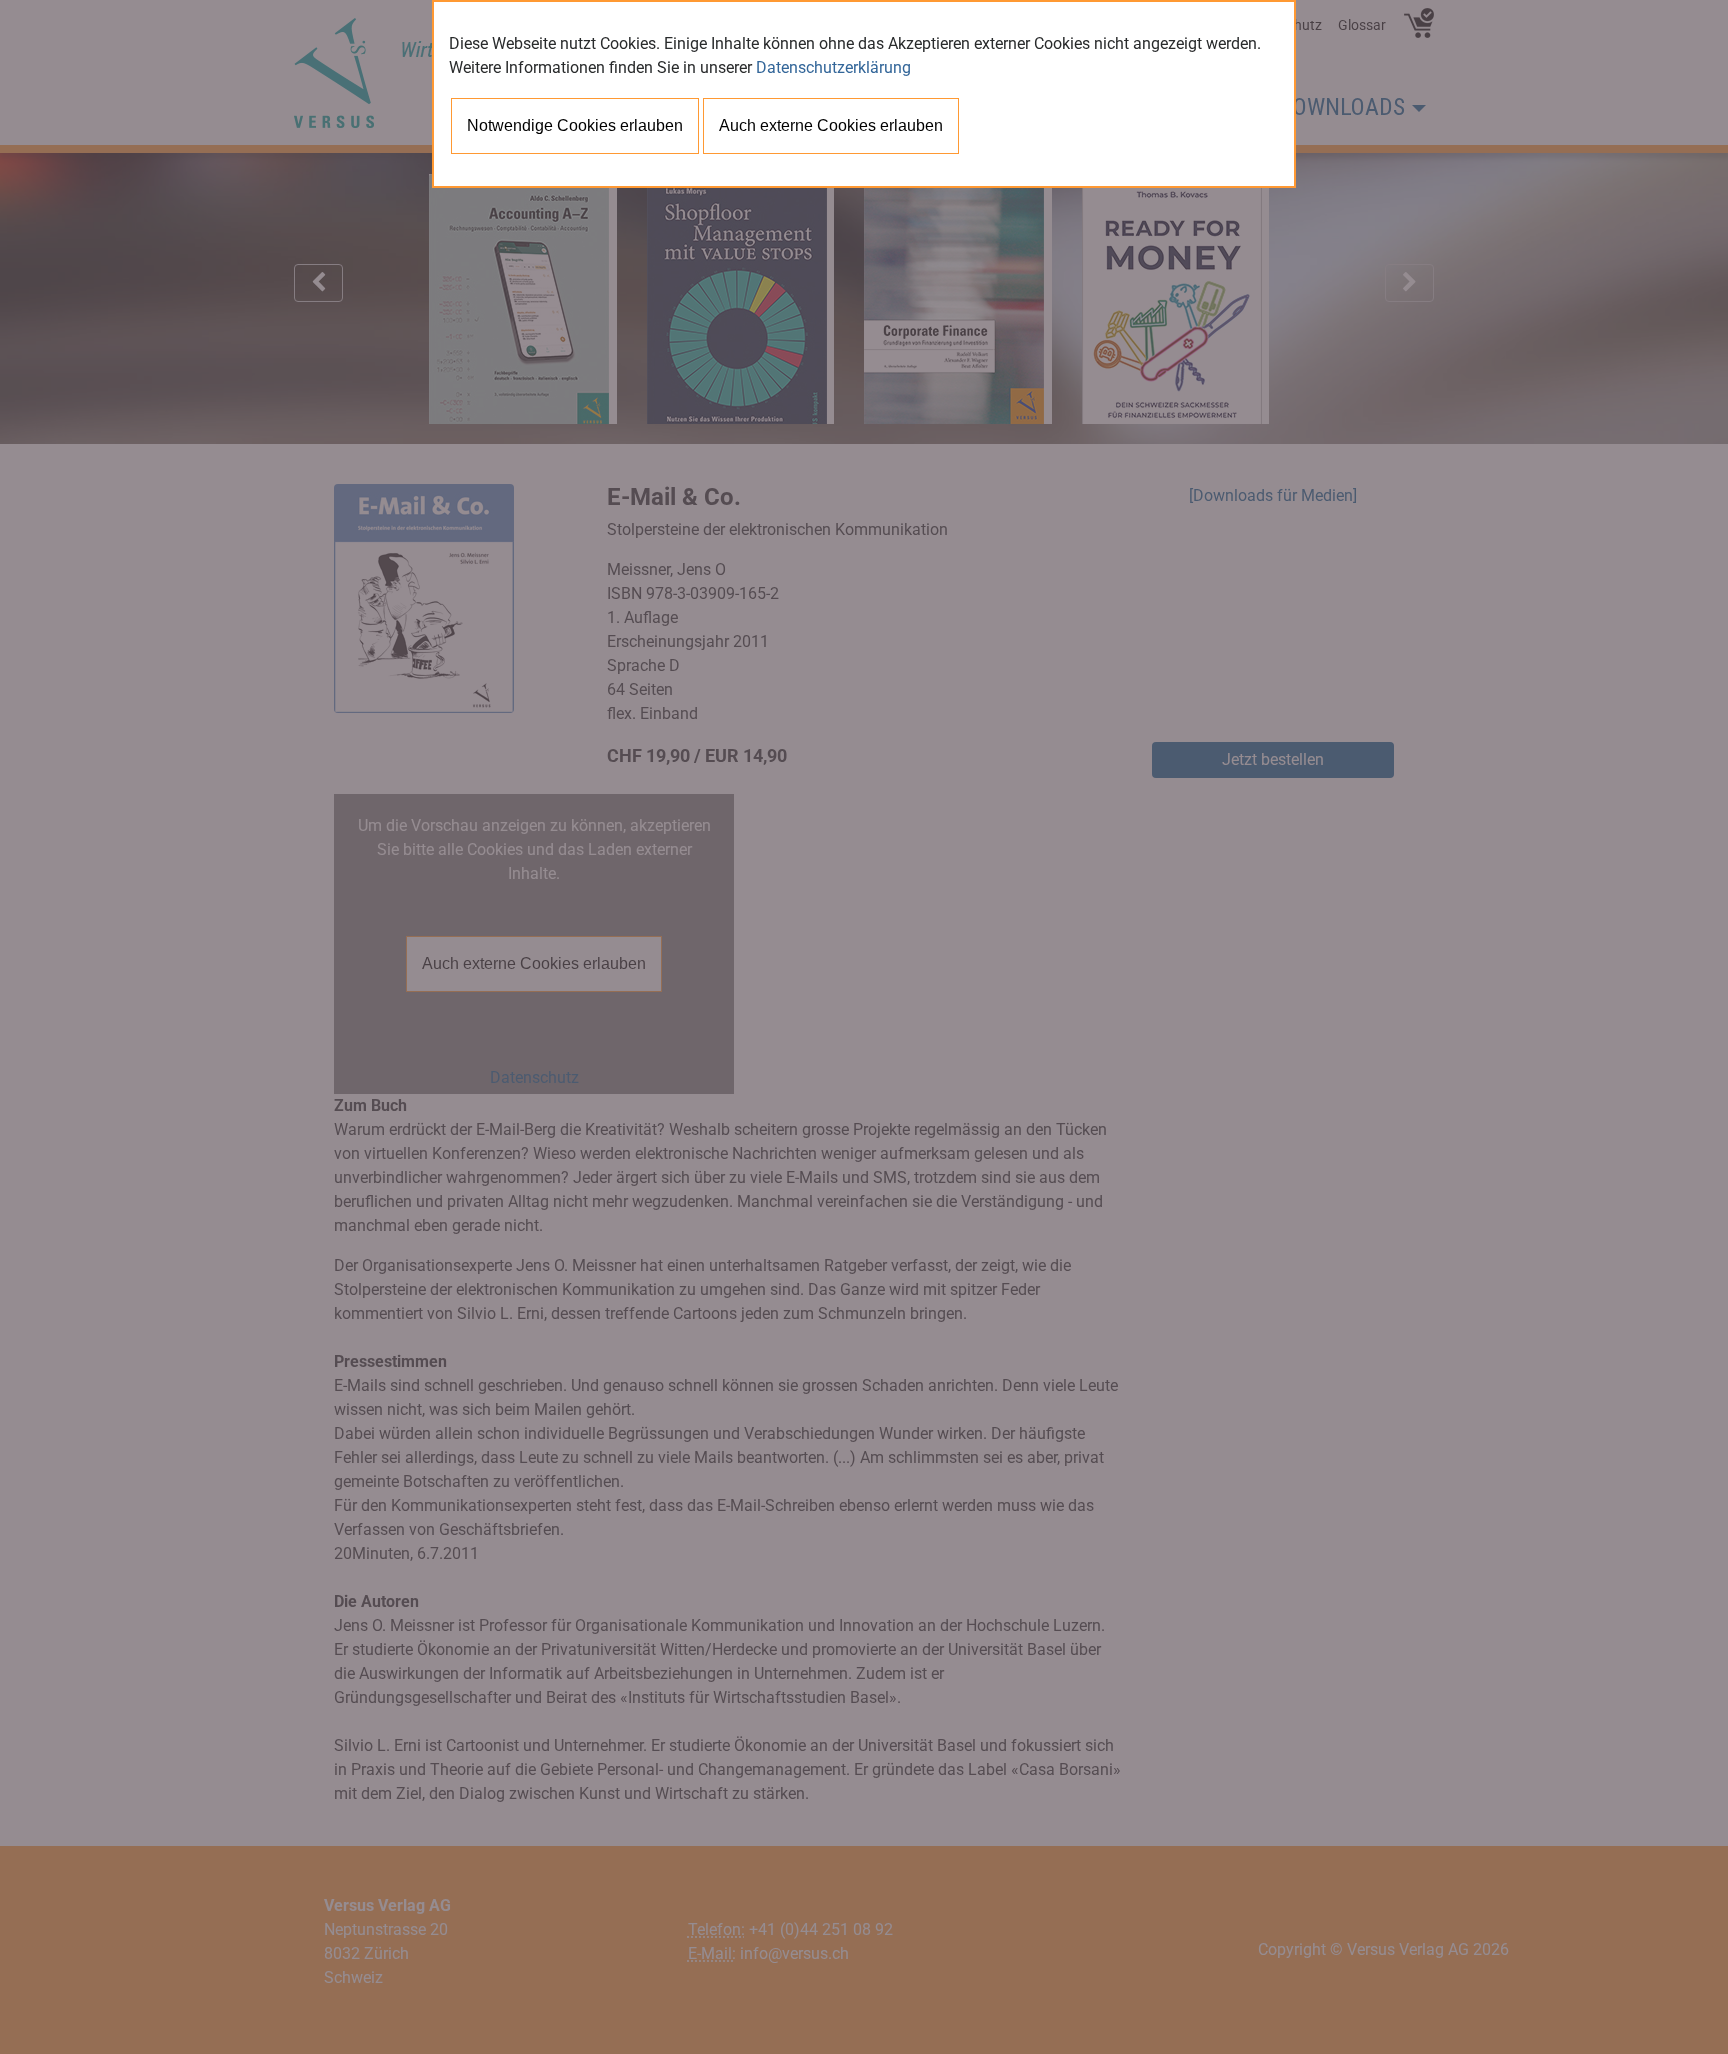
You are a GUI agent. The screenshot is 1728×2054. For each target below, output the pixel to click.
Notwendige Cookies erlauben (575, 125)
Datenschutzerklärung (833, 67)
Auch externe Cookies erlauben (831, 125)
